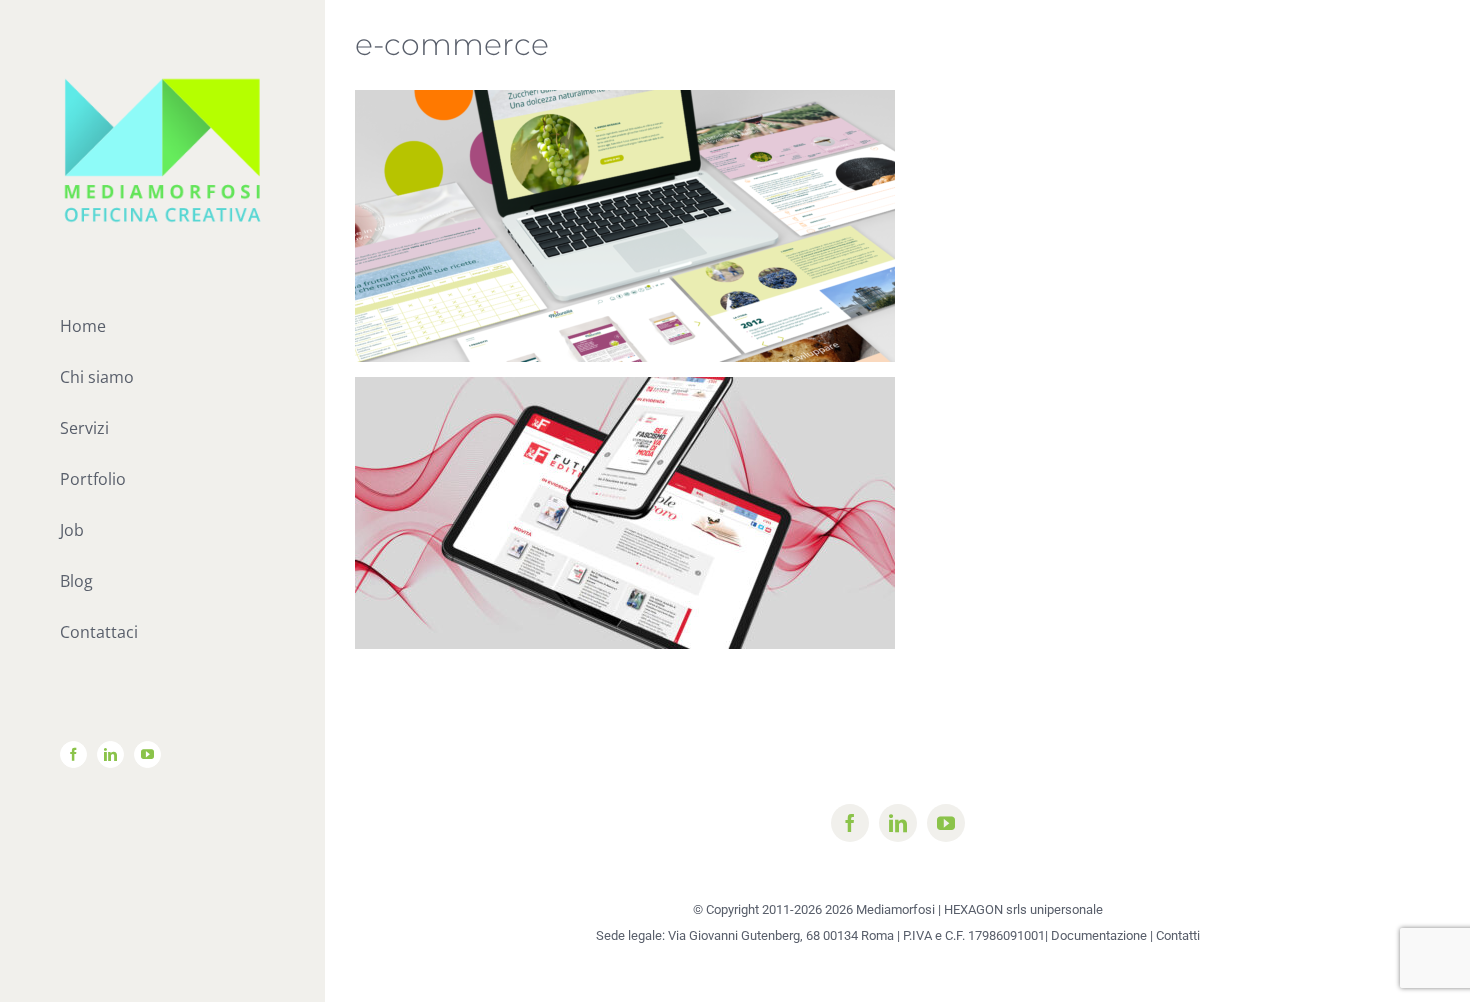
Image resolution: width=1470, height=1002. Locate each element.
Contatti (1178, 935)
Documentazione (1099, 935)
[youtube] (946, 823)
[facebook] (850, 823)
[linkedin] (898, 823)
